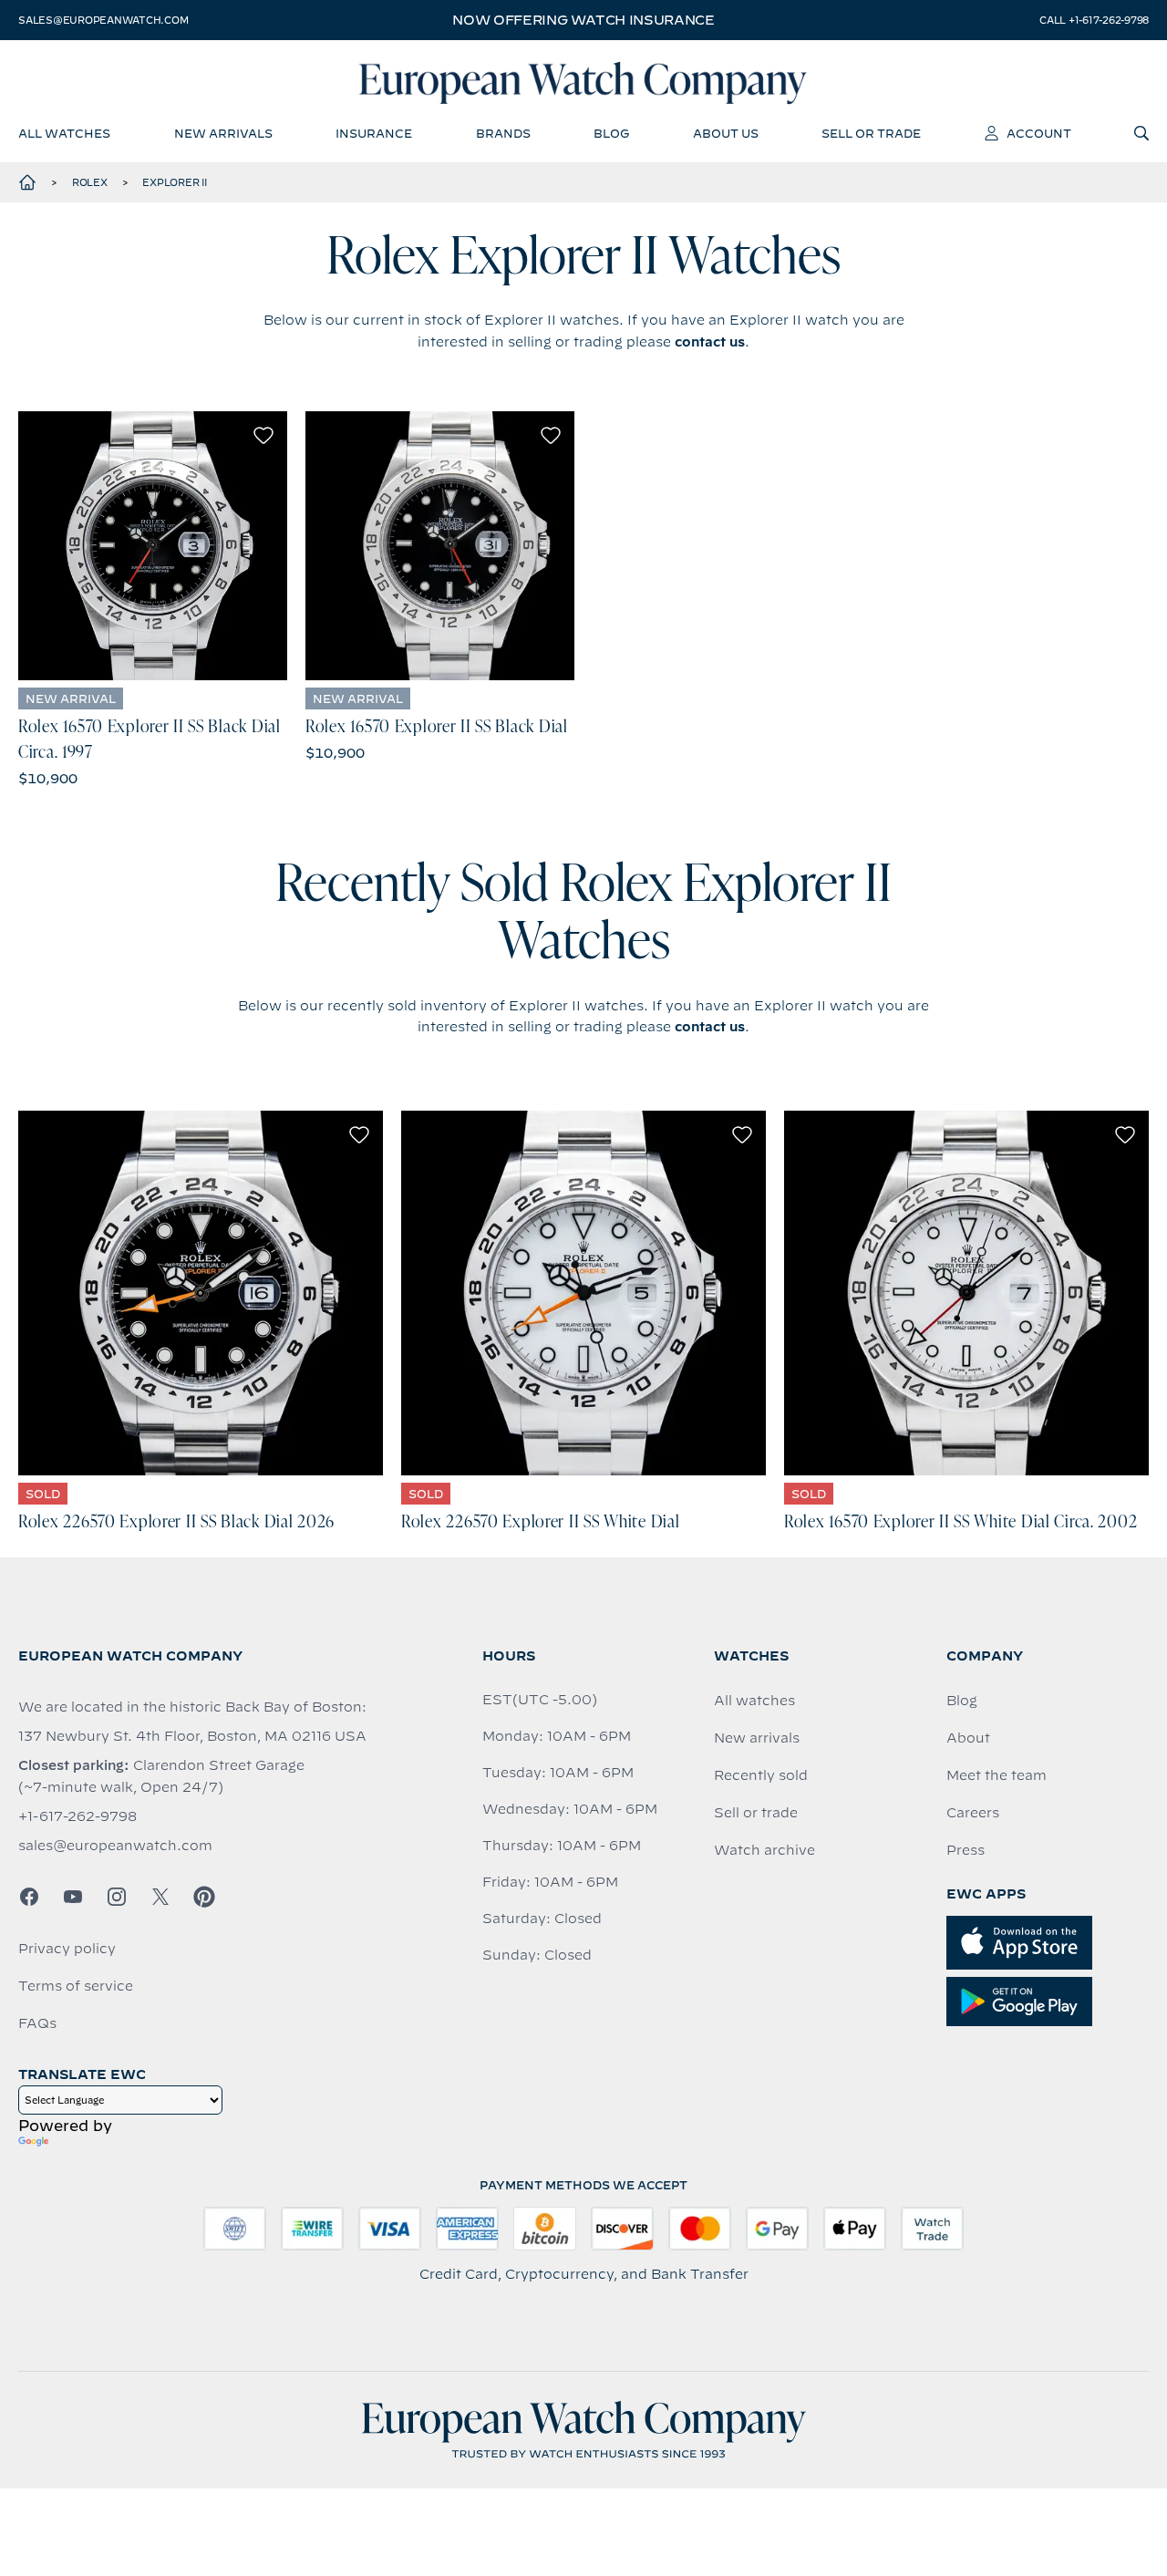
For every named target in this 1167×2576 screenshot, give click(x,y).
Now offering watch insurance (583, 20)
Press (966, 1850)
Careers (973, 1813)
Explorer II (174, 182)
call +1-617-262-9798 (1094, 20)
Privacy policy (67, 1949)
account (1039, 133)
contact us (710, 342)
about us (726, 133)
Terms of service (76, 1986)
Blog (962, 1701)
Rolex (90, 182)
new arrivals (223, 133)
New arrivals (757, 1738)
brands (503, 133)
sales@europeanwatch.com (103, 20)
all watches (64, 133)
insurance (374, 133)
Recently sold (761, 1775)
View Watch (153, 546)
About (968, 1738)
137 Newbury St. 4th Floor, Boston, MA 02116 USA (192, 1736)
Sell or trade (756, 1813)
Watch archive (764, 1850)
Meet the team (997, 1775)
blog (611, 133)
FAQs (37, 2023)
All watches (754, 1701)
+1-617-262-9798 (77, 1816)
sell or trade (871, 133)
